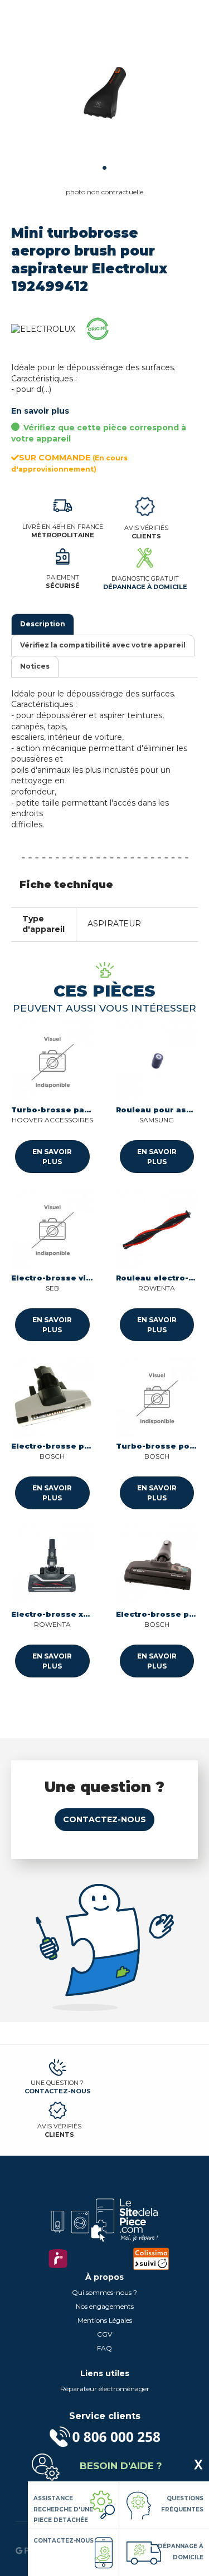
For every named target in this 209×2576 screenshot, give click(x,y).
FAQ (104, 2348)
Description (43, 624)
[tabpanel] (104, 93)
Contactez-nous (104, 1819)
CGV (104, 2334)
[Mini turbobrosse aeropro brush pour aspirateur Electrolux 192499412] (104, 93)
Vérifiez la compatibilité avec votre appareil (103, 645)
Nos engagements (105, 2306)
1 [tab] (104, 168)
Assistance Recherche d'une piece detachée (63, 2509)
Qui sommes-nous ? (104, 2292)
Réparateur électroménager (105, 2389)
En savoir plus (40, 411)
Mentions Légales (105, 2320)
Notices (35, 666)
